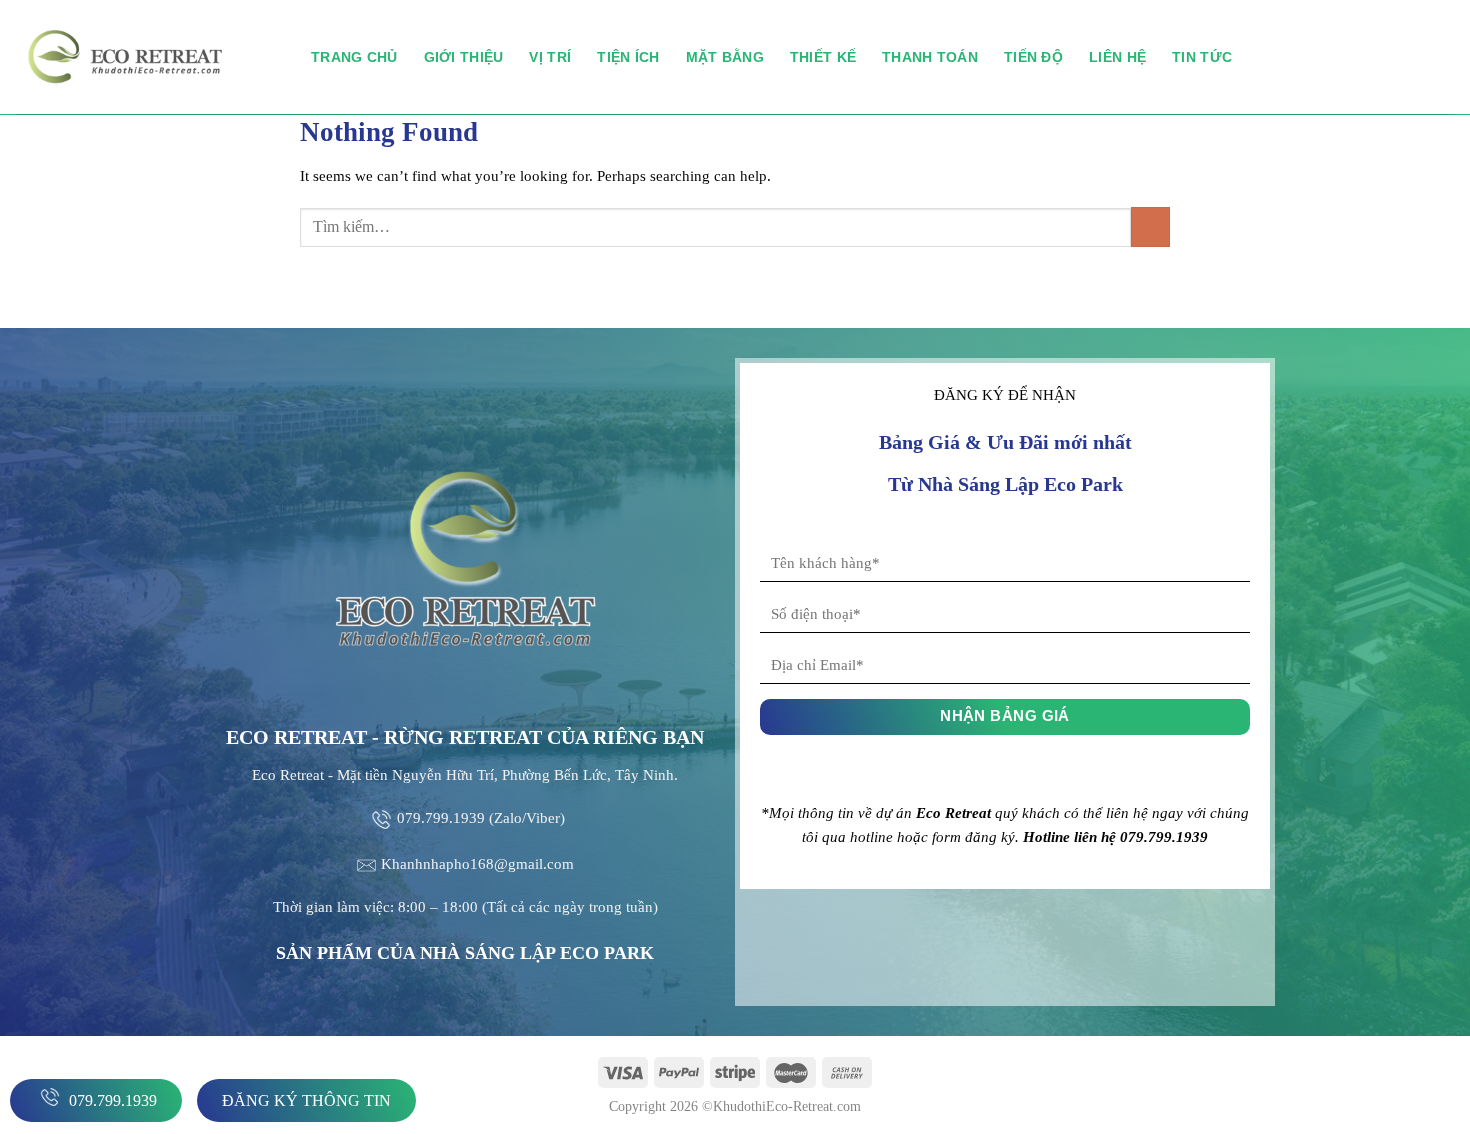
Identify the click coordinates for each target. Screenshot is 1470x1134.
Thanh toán (930, 57)
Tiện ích (628, 57)
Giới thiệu (464, 57)
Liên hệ (1117, 57)
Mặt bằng (725, 57)
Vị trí (550, 57)
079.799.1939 (111, 1100)
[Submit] (1150, 226)
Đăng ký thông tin (306, 1100)
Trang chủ (354, 57)
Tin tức (1202, 57)
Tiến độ (1033, 57)
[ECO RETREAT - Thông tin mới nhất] (148, 57)
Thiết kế (823, 57)
